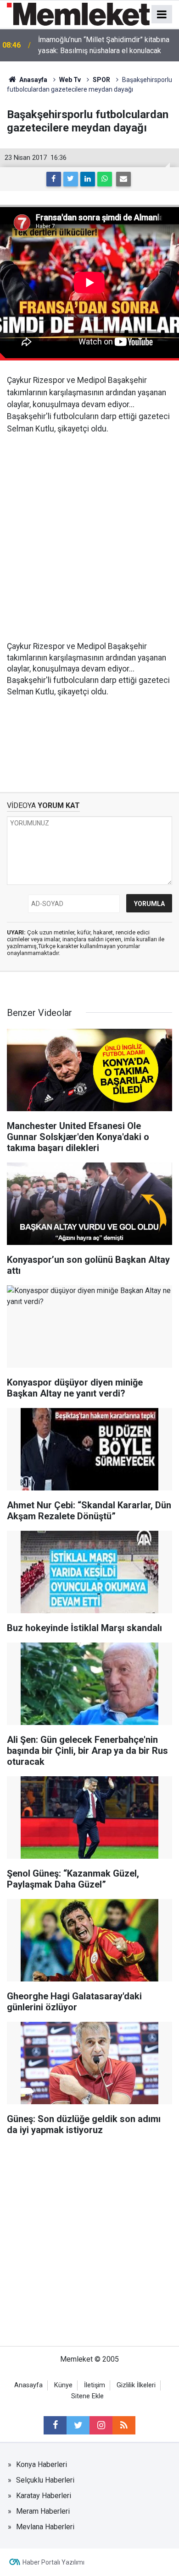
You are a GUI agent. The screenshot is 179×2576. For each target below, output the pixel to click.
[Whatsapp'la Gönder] (105, 179)
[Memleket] (78, 14)
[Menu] (162, 15)
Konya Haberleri (42, 2464)
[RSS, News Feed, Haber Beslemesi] (124, 2425)
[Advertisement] (89, 538)
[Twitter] (71, 179)
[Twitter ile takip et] (78, 2425)
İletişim (95, 2385)
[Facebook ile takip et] (55, 2425)
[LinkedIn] (88, 179)
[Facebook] (54, 179)
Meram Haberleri (43, 2511)
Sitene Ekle (87, 2396)
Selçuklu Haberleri (45, 2480)
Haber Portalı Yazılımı (53, 2562)
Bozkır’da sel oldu (67, 45)
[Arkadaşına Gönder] (123, 179)
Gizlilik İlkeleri (136, 2385)
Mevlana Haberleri (45, 2527)
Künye (63, 2385)
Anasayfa (28, 2385)
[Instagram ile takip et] (101, 2425)
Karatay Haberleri (44, 2496)
